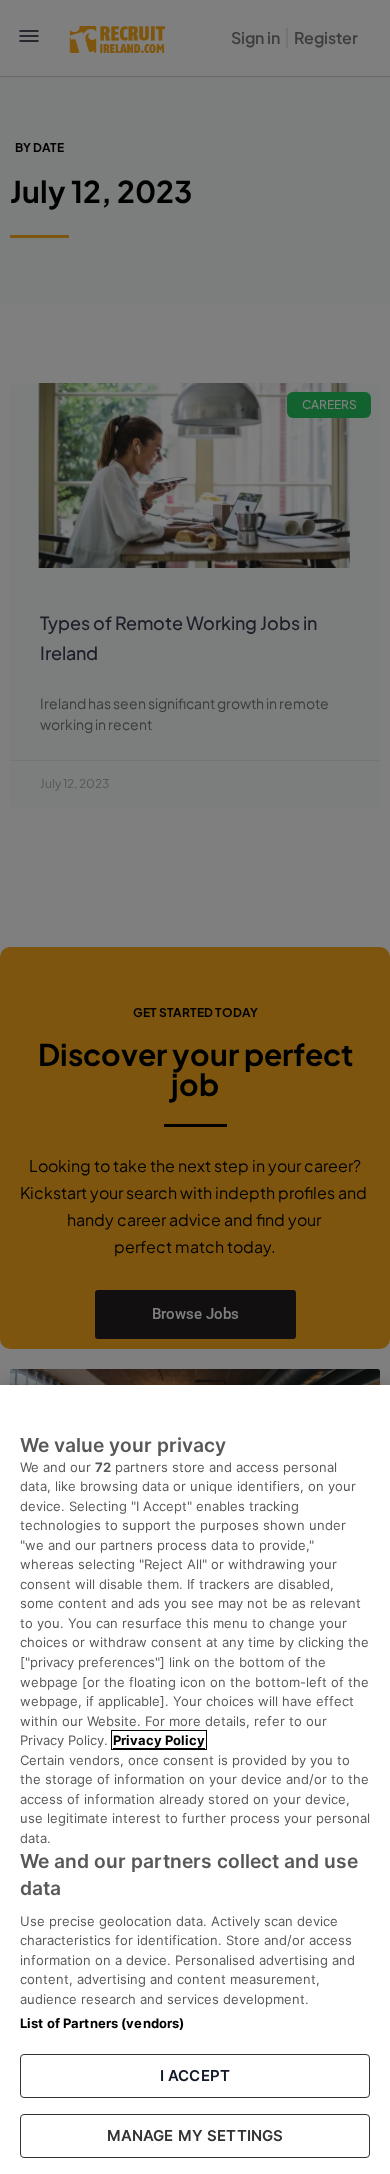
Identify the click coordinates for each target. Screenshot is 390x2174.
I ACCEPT (195, 2075)
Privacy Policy (159, 1740)
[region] (195, 1779)
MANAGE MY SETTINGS (195, 2135)
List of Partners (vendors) (102, 2023)
